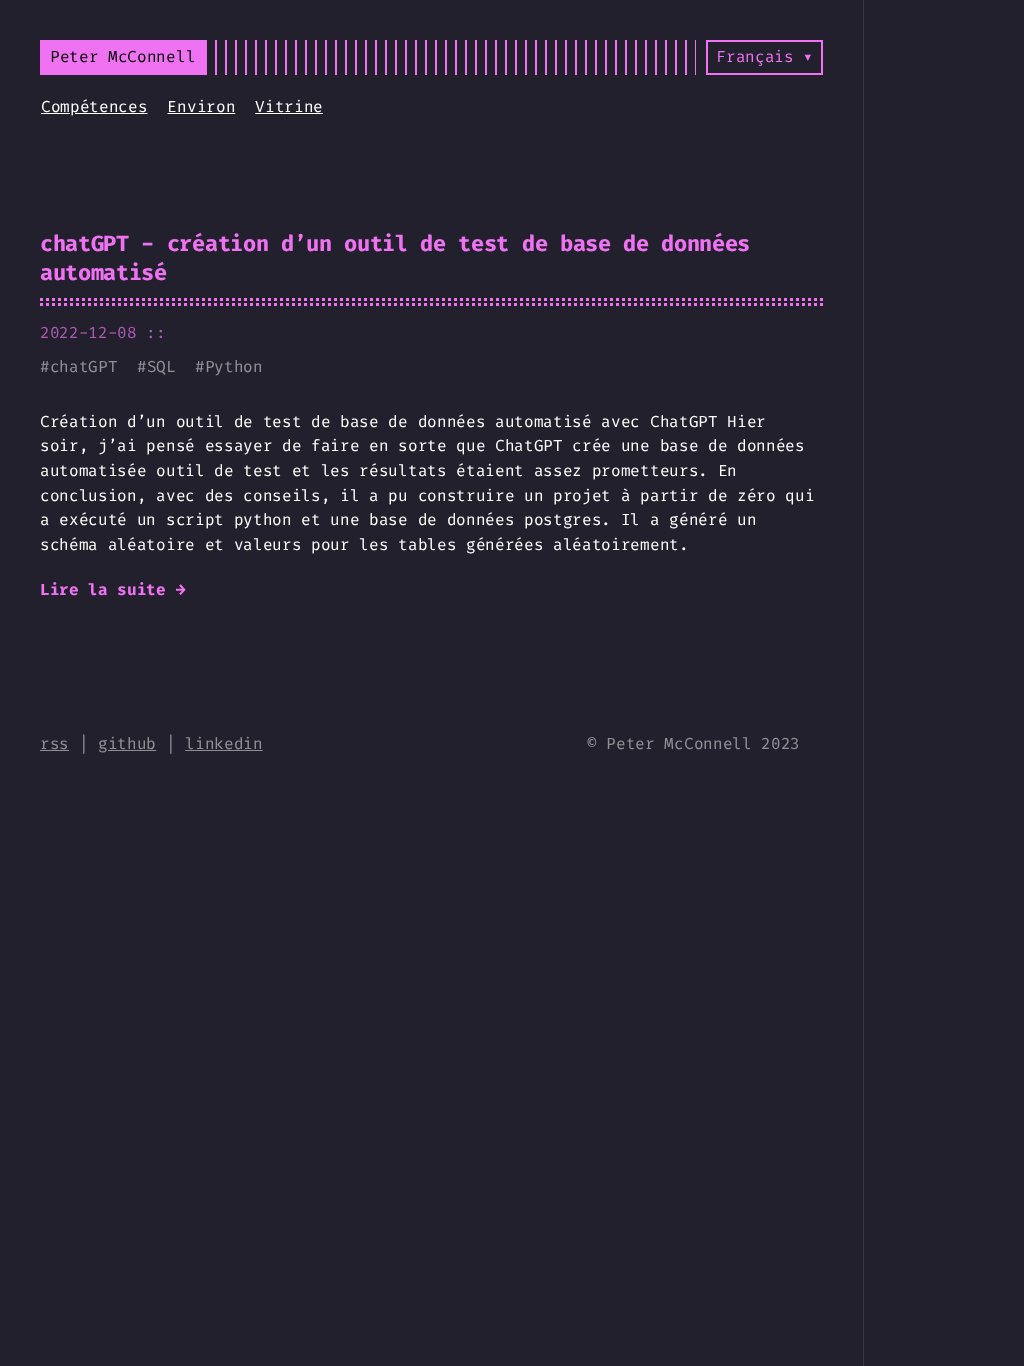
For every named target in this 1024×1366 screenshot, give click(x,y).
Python (234, 366)
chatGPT (84, 366)
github (127, 743)
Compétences (94, 106)
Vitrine (289, 106)
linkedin (223, 743)
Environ (201, 106)
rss (54, 743)
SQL (161, 366)
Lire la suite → (112, 589)
